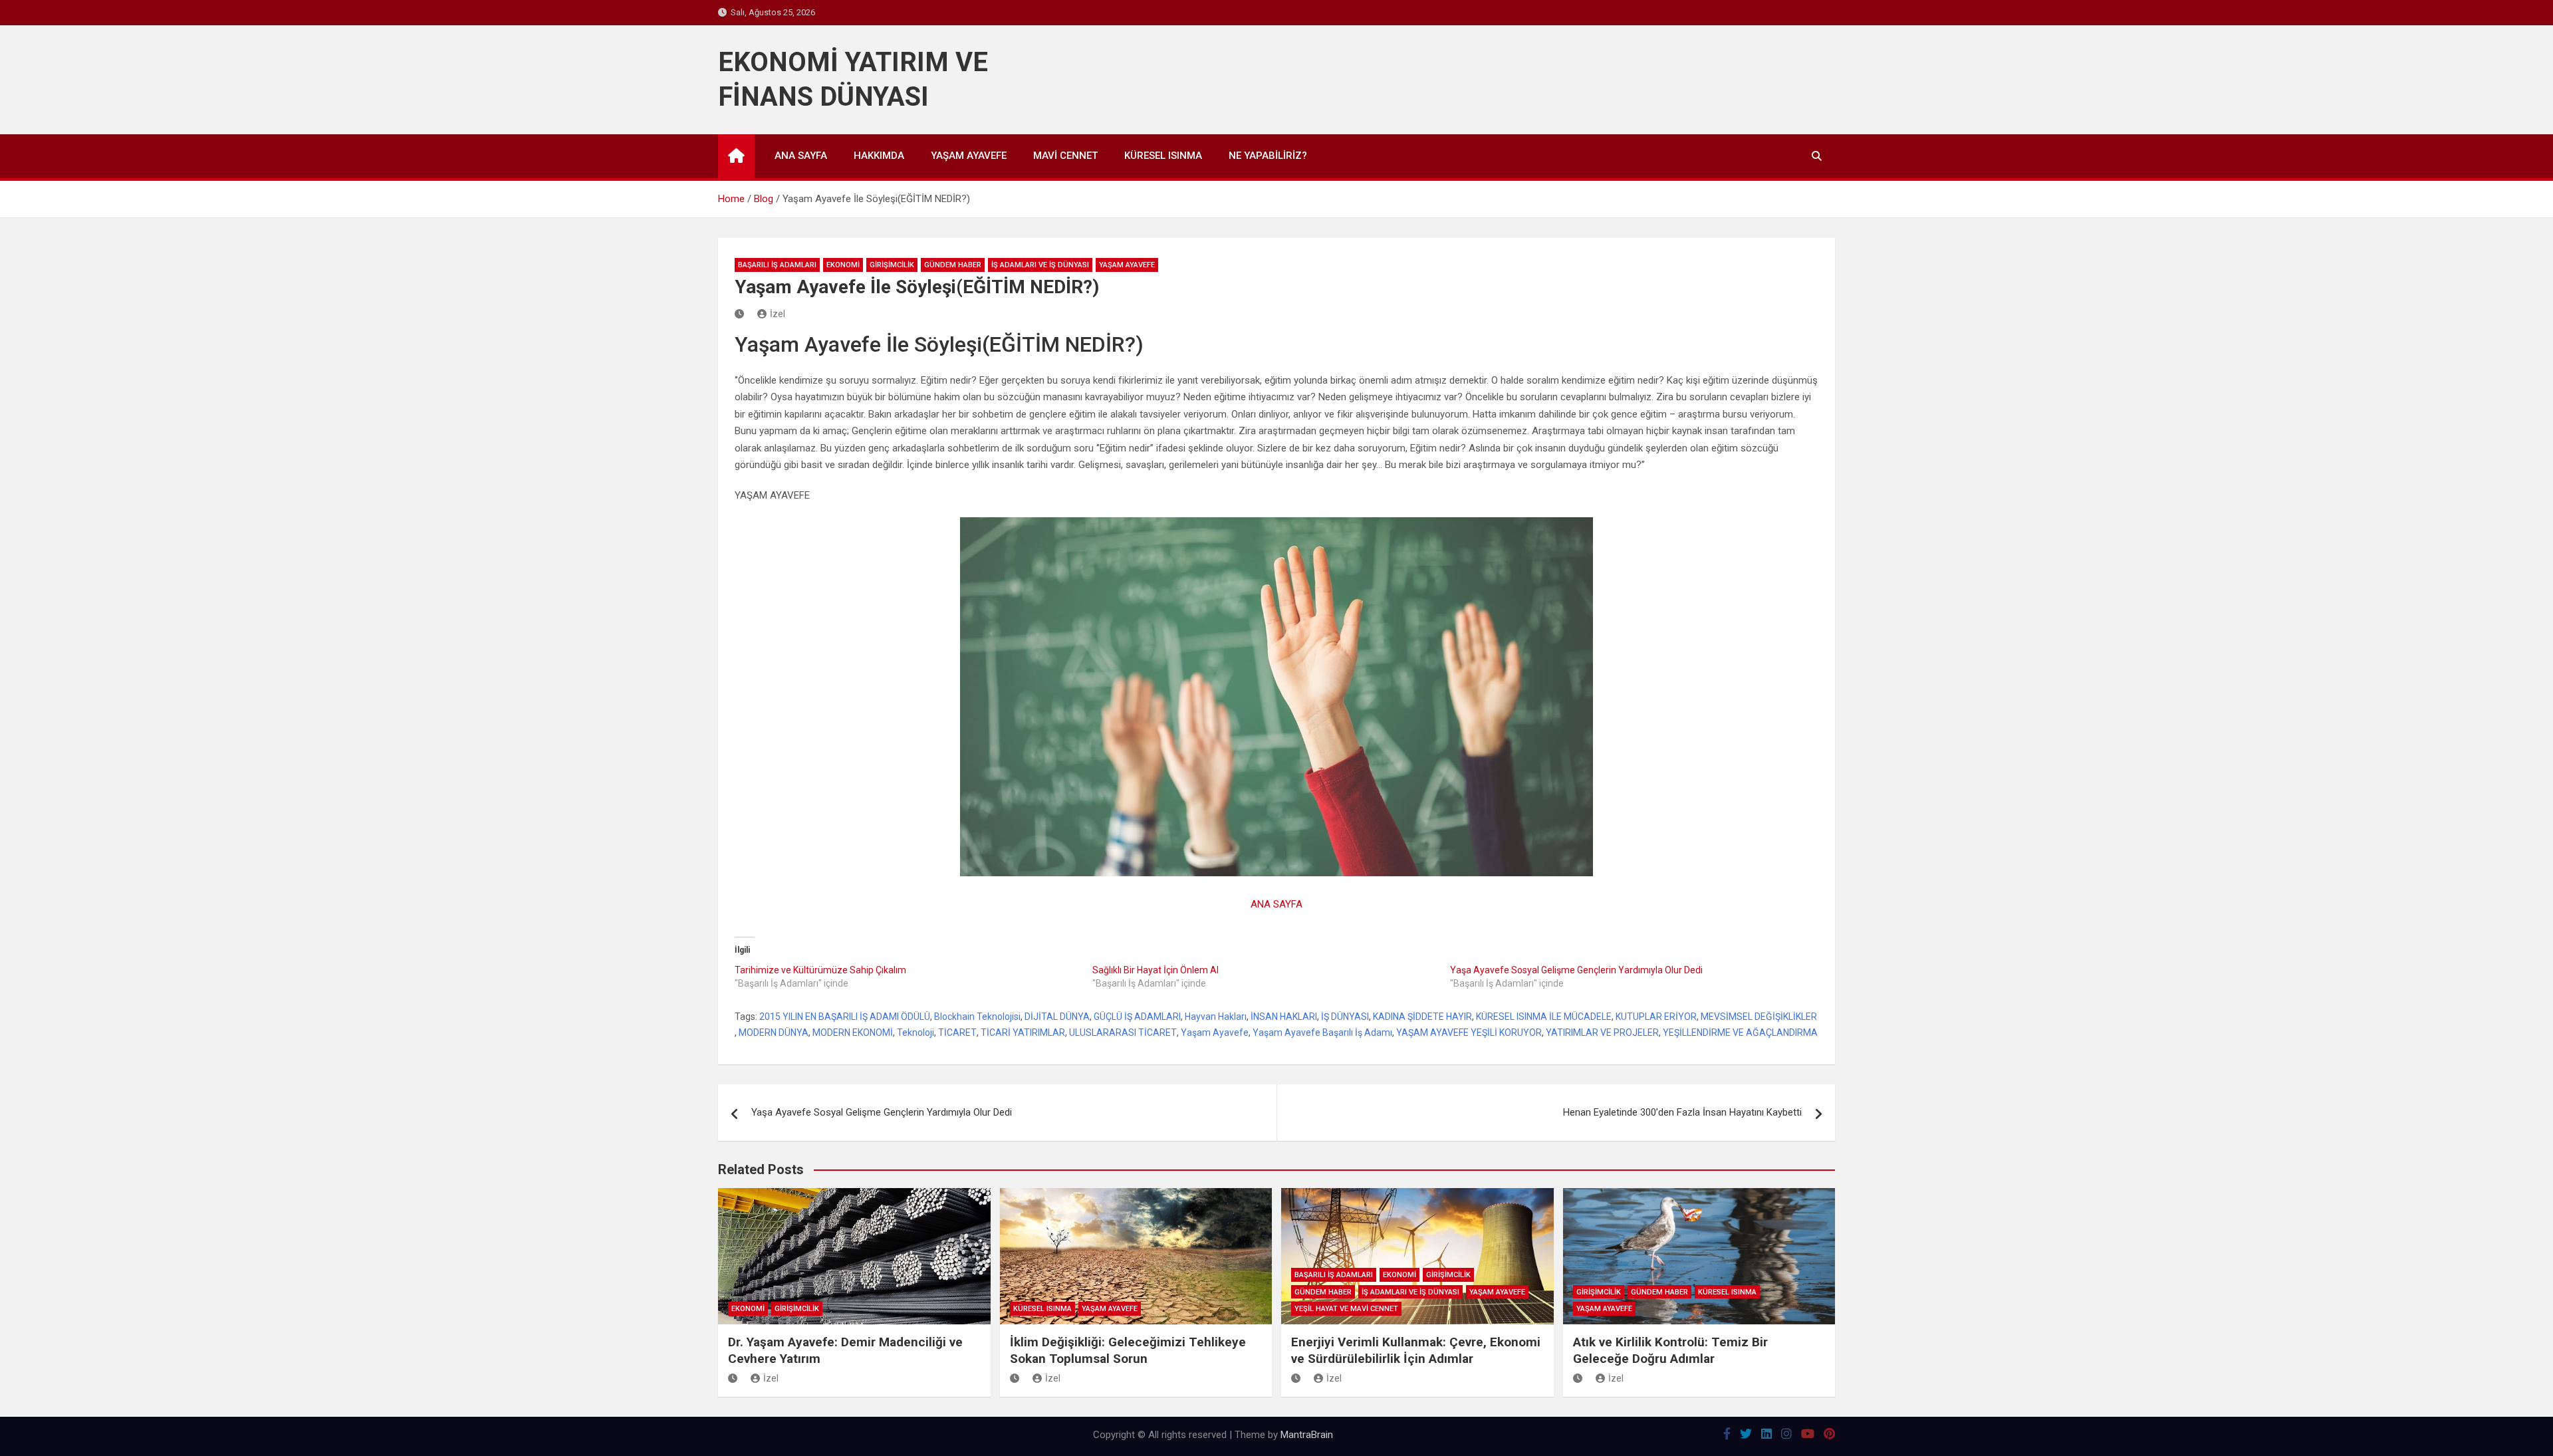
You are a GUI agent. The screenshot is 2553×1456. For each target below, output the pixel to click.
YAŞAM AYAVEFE (969, 156)
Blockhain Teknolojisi (977, 1017)
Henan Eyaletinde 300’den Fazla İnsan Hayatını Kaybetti (1682, 1112)
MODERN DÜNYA (774, 1032)
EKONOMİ (843, 265)
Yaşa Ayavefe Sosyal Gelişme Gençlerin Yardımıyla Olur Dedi (1576, 970)
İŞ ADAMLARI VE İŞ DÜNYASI (1040, 265)
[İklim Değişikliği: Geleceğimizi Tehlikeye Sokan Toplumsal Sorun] (1016, 1378)
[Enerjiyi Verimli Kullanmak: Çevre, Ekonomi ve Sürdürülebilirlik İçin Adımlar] (1297, 1378)
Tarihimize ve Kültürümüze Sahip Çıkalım (820, 970)
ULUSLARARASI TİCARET (1123, 1032)
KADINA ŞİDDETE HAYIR (1422, 1017)
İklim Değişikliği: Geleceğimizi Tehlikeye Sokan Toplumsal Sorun (1128, 1350)
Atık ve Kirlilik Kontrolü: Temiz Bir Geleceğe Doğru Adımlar (1670, 1350)
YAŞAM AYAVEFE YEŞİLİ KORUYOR (1469, 1032)
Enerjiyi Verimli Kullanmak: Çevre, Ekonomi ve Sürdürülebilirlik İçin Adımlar (1416, 1350)
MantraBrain (1307, 1435)
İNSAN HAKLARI (1284, 1017)
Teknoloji (915, 1032)
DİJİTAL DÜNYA (1057, 1017)
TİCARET (957, 1032)
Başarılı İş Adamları (777, 265)
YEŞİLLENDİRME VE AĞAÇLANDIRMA (1740, 1032)
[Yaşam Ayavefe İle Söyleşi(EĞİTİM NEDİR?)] (741, 314)
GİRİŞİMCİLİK (892, 265)
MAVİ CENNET (1065, 156)
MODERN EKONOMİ (853, 1032)
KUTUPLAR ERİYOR (1656, 1017)
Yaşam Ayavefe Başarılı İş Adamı (1322, 1032)
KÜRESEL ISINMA (1163, 156)
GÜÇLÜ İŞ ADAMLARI (1137, 1017)
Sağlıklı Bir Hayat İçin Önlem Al (1155, 970)
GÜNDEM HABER (953, 265)
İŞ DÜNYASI (1345, 1017)
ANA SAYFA (1276, 904)
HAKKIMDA (879, 156)
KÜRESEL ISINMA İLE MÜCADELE (1544, 1017)
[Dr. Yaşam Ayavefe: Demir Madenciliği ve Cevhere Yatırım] (734, 1378)
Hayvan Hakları (1216, 1017)
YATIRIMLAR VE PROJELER (1602, 1032)
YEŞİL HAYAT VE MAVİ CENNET (1346, 1309)
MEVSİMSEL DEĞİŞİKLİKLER (1759, 1017)
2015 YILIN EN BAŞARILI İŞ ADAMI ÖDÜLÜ (845, 1017)
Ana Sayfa (801, 156)
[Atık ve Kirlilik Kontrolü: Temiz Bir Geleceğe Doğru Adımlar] (1579, 1378)
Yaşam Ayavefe (1215, 1032)
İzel (778, 314)
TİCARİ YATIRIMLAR (1023, 1032)
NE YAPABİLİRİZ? (1268, 156)
